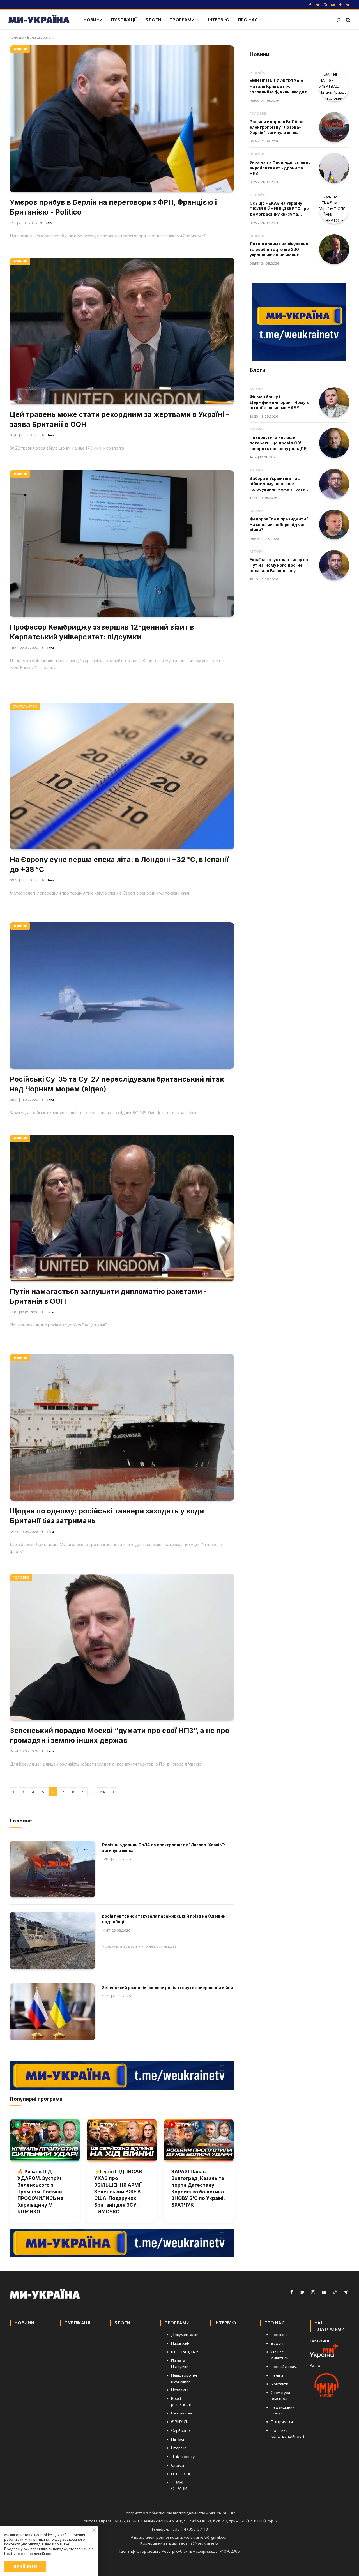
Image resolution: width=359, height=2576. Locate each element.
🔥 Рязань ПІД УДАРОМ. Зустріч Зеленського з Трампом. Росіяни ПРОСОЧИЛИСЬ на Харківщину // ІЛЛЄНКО (40, 2192)
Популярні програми (36, 2099)
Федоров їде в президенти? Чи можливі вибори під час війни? (279, 524)
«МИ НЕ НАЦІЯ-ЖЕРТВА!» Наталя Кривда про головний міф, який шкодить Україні (279, 87)
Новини (93, 19)
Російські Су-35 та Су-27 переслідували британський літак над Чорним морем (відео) (117, 1084)
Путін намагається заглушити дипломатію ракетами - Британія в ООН (108, 1296)
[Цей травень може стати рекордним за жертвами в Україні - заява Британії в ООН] (122, 331)
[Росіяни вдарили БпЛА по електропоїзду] (52, 1869)
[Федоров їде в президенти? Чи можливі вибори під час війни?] (334, 525)
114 (102, 1792)
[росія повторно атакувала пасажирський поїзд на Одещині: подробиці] (52, 1940)
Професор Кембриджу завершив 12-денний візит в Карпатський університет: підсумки (102, 632)
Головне (21, 1577)
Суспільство (25, 706)
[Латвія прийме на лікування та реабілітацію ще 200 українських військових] (334, 249)
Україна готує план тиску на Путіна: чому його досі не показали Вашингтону (279, 565)
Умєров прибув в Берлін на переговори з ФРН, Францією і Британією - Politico (113, 207)
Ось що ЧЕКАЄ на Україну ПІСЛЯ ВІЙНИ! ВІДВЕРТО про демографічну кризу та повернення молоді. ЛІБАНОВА (279, 209)
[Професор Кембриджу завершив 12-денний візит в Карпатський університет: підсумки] (122, 543)
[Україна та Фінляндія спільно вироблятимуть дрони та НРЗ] (334, 168)
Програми (182, 19)
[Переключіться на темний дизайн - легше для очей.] (339, 20)
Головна (17, 37)
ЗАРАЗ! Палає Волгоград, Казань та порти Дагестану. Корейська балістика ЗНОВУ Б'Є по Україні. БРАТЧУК (198, 2188)
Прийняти (25, 2566)
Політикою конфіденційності (29, 2554)
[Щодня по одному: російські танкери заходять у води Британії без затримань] (122, 1427)
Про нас (248, 19)
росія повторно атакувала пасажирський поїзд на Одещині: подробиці (165, 1919)
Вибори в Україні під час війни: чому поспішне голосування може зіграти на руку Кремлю (278, 484)
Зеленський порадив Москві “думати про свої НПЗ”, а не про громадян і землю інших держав (120, 1735)
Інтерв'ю (219, 19)
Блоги (153, 19)
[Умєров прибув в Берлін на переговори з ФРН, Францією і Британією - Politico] (122, 119)
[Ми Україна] (39, 20)
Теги (49, 223)
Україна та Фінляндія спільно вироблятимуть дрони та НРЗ (280, 168)
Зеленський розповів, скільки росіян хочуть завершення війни (168, 1988)
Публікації (124, 19)
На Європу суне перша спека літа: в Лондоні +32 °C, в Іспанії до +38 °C (119, 864)
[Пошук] (348, 20)
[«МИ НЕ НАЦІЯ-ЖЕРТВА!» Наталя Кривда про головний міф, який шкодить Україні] (334, 87)
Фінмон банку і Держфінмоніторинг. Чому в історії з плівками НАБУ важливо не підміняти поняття (279, 402)
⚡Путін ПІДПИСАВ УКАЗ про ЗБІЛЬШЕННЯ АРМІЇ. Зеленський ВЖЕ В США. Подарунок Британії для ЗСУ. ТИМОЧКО (118, 2192)
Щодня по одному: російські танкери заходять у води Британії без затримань (107, 1516)
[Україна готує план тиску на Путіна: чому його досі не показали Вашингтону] (334, 565)
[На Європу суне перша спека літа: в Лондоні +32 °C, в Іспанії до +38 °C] (122, 776)
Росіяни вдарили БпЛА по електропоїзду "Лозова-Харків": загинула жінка (164, 1848)
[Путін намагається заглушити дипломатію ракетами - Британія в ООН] (122, 1208)
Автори (257, 389)
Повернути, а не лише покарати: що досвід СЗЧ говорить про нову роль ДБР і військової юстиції (279, 443)
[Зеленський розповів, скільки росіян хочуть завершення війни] (52, 2012)
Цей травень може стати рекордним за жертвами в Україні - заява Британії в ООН (119, 419)
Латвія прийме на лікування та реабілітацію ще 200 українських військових (279, 249)
